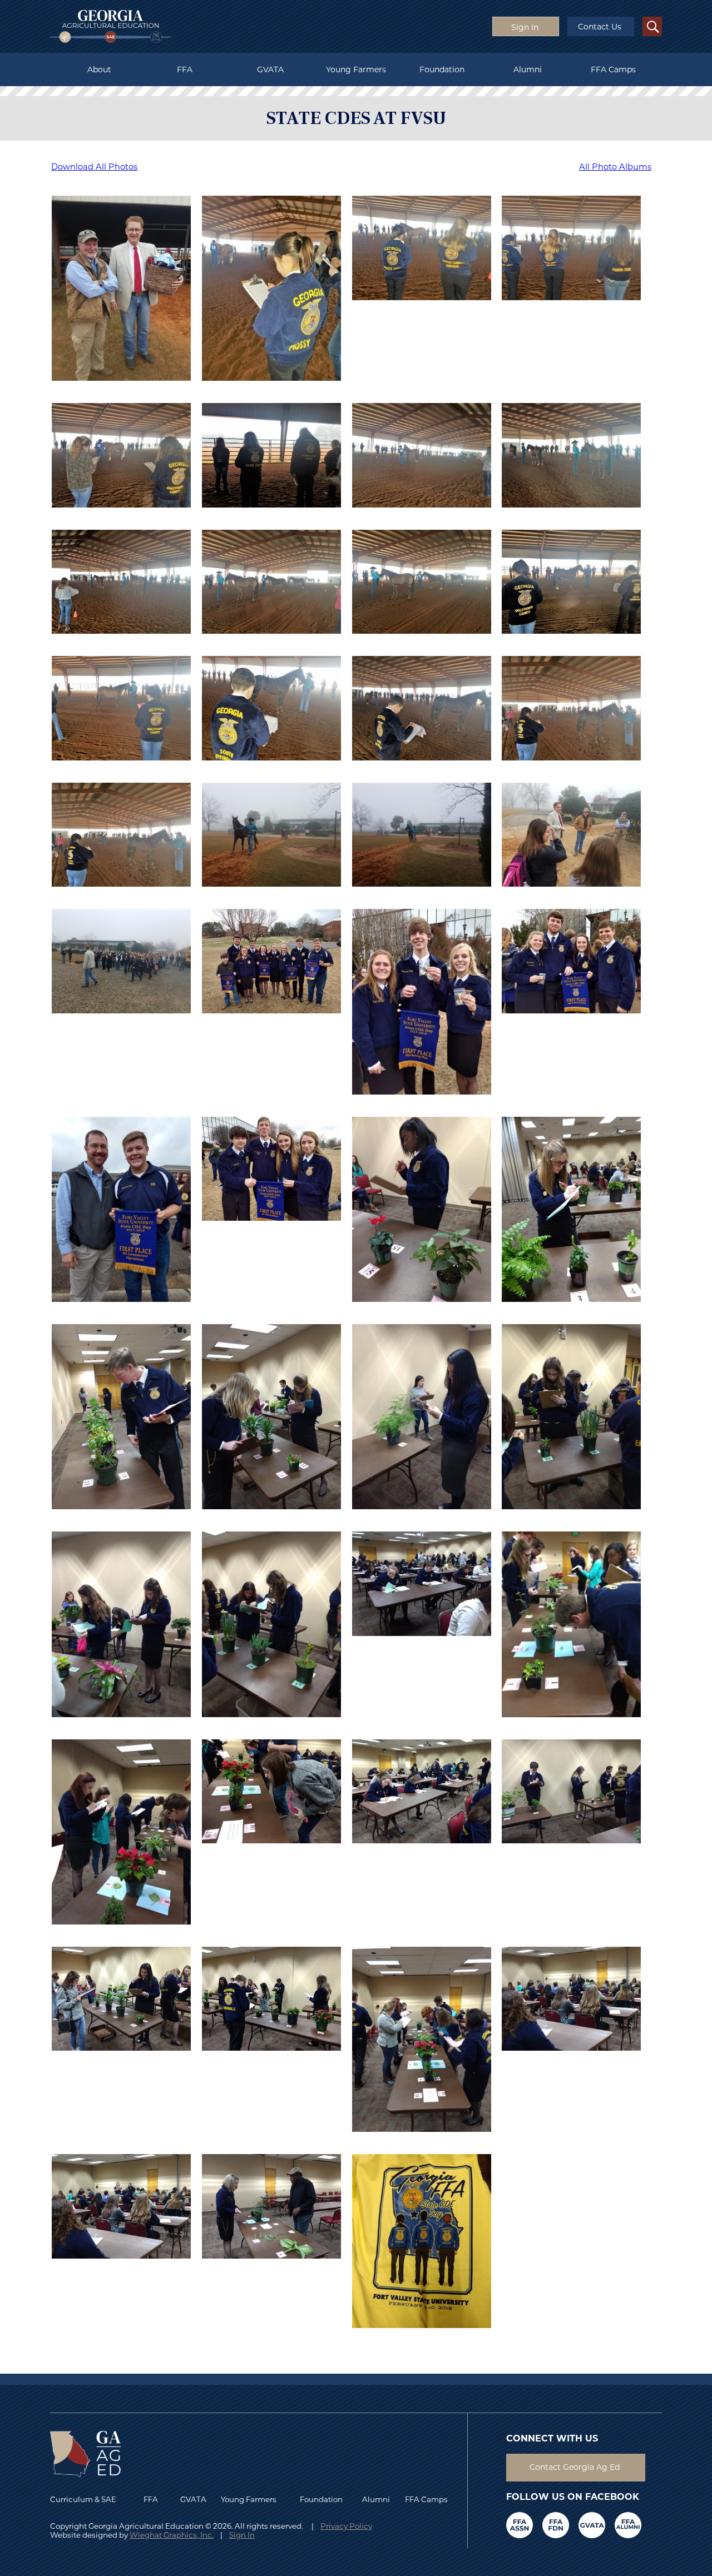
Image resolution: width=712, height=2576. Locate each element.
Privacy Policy (346, 2526)
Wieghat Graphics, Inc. (172, 2535)
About (99, 69)
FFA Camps (613, 69)
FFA (185, 69)
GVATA (270, 69)
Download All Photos (94, 167)
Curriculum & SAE (83, 2499)
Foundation (442, 69)
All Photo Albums (615, 167)
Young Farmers (356, 69)
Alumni (528, 69)
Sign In (242, 2535)
